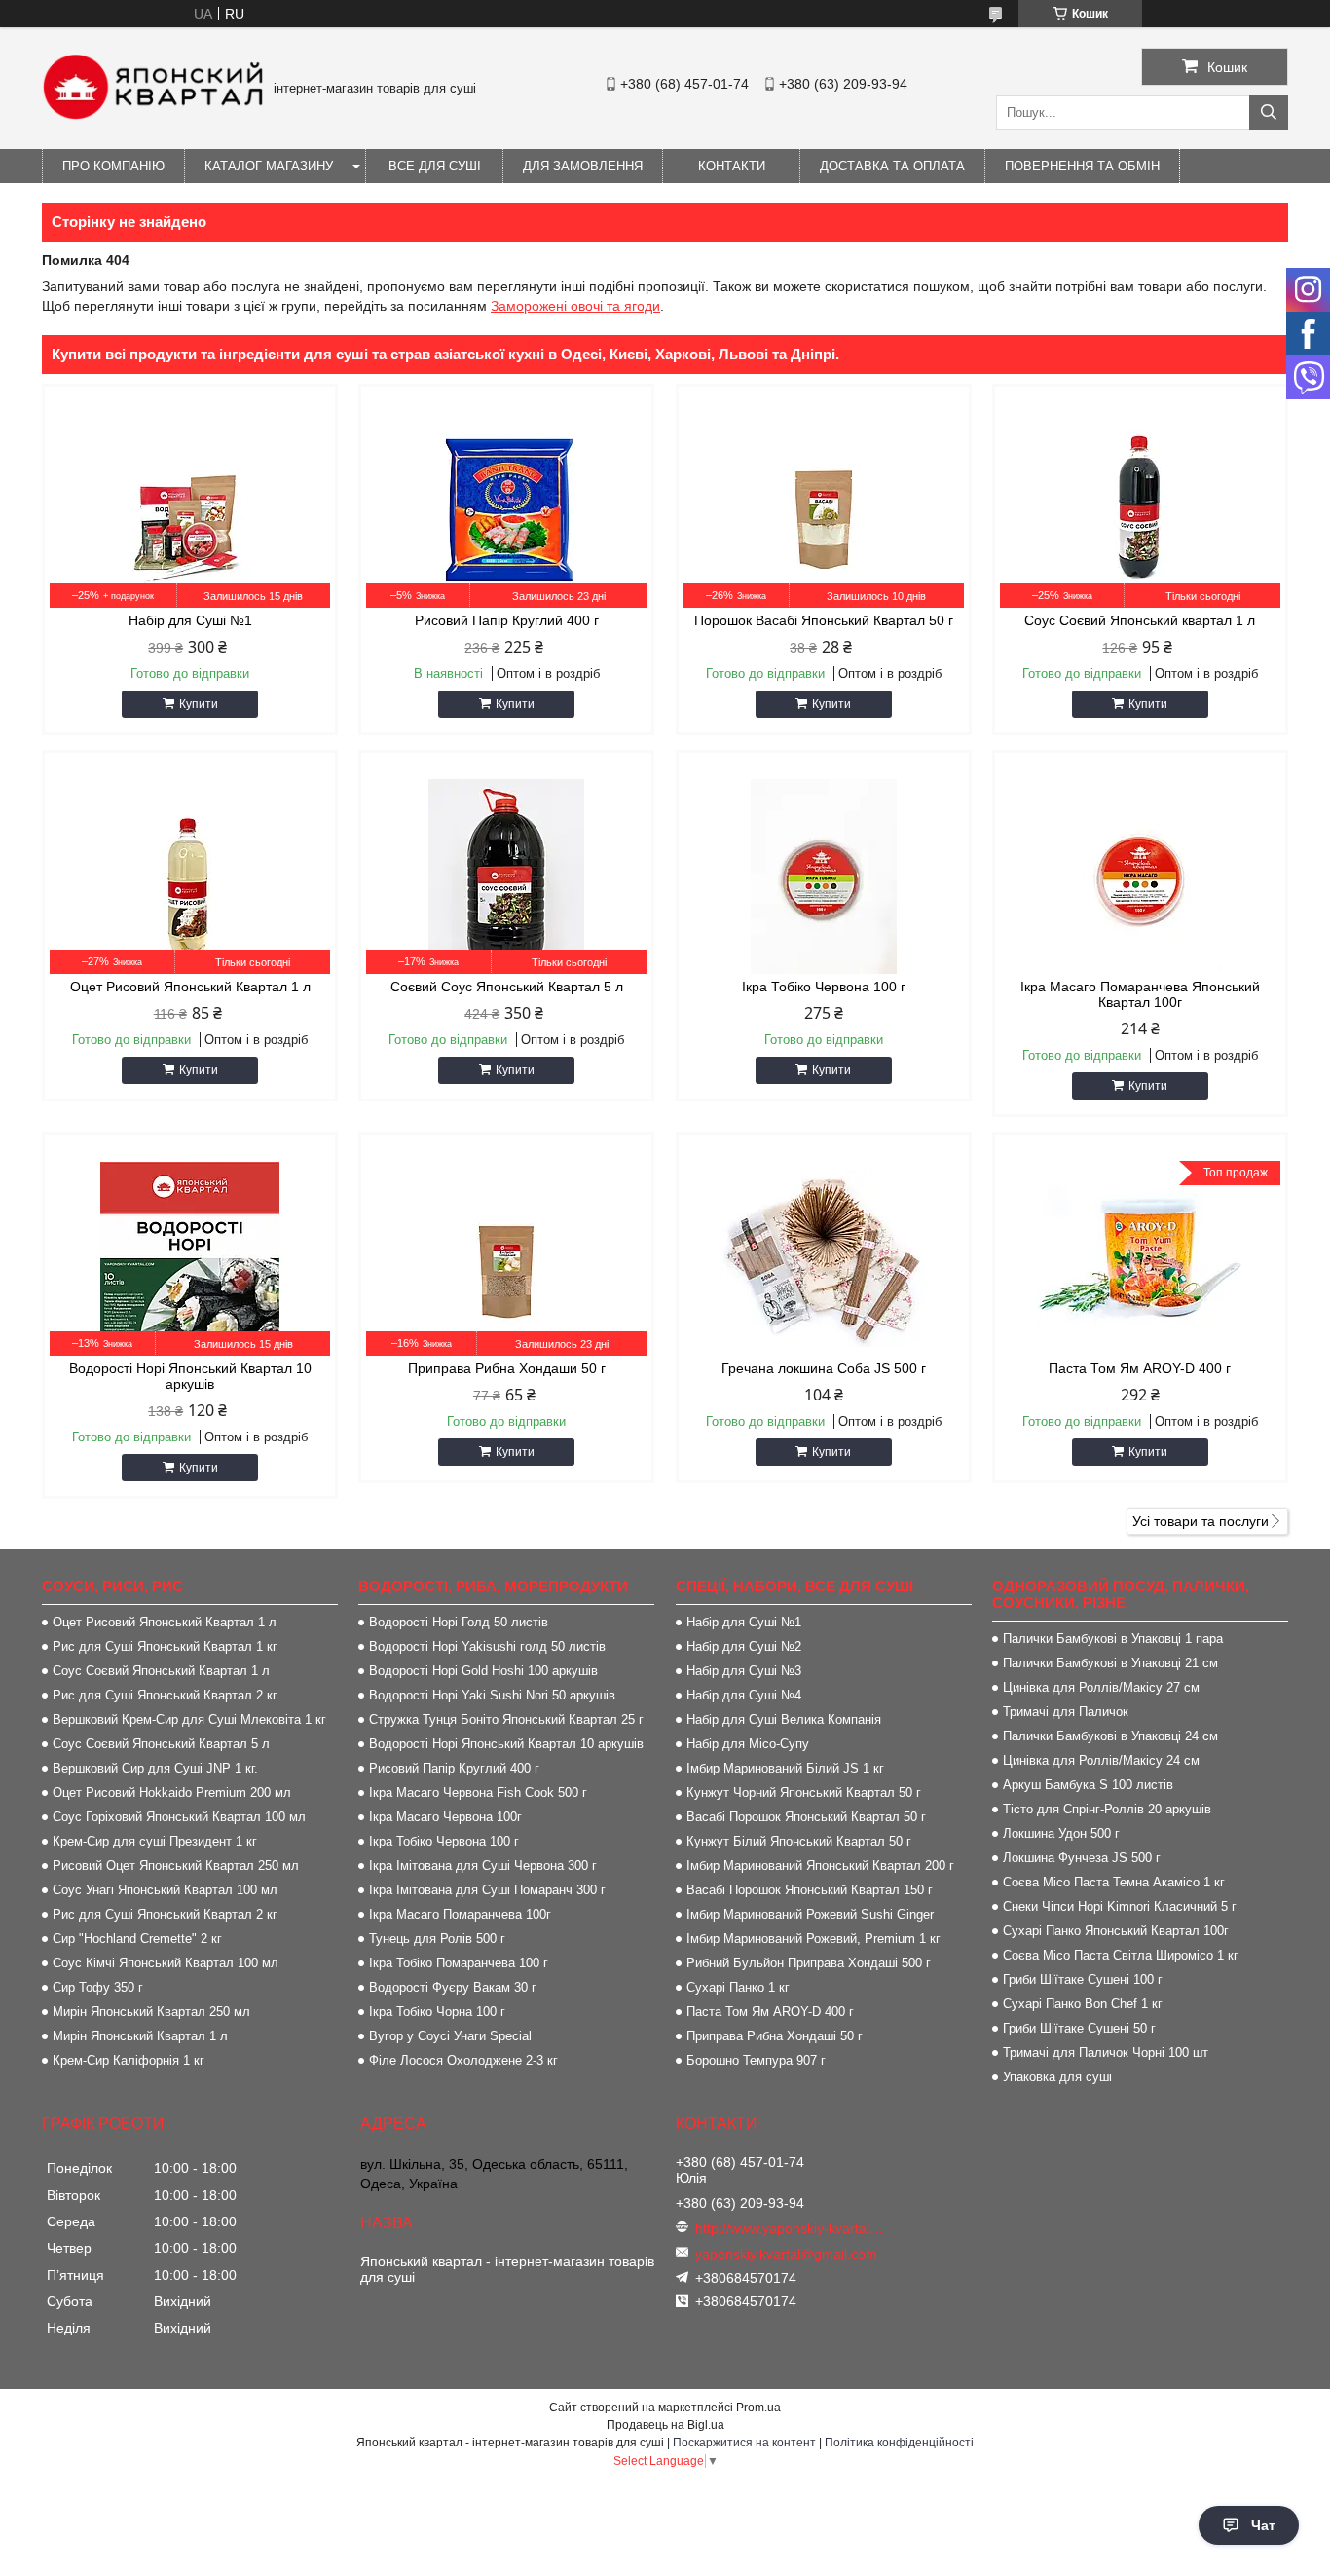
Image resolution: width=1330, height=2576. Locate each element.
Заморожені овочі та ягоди (575, 306)
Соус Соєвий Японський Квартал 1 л (161, 1671)
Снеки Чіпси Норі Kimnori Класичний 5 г (1120, 1906)
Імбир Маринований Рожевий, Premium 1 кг (813, 1939)
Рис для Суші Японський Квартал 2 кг (165, 1695)
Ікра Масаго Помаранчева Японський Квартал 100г (1140, 994)
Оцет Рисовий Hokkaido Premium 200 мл (172, 1792)
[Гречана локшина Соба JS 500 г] (824, 1258)
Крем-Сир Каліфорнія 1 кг (129, 2060)
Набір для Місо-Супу (748, 1744)
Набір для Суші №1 (190, 620)
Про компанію (113, 166)
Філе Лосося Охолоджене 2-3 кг (463, 2060)
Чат (1263, 2525)
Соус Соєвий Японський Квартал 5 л (161, 1744)
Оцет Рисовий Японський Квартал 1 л (190, 987)
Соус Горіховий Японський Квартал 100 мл (179, 1817)
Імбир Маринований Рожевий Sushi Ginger (810, 1914)
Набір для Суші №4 (744, 1695)
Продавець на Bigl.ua (665, 2425)
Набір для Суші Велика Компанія (784, 1719)
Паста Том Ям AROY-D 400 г (1140, 1368)
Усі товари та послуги (1201, 1521)
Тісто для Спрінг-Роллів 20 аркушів (1107, 1809)
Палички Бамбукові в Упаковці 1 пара (1113, 1639)
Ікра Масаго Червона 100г (445, 1817)
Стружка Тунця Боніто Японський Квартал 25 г (506, 1719)
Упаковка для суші (1057, 2077)
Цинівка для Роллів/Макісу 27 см (1101, 1687)
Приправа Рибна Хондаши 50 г (507, 1368)
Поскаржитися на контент (744, 2443)
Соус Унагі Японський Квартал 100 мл (165, 1890)
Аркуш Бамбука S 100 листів (1088, 1785)
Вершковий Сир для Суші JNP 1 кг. (155, 1768)
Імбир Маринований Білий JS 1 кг (785, 1768)
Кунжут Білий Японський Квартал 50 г (799, 1841)
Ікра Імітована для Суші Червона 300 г (483, 1866)
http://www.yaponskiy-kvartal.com (790, 2228)
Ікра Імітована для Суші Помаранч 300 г (487, 1890)
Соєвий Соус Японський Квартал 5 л (507, 987)
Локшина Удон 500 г (1061, 1833)
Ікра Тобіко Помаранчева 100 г (459, 1963)
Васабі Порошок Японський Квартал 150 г (810, 1890)
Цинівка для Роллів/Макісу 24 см (1101, 1760)
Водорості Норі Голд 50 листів (459, 1622)
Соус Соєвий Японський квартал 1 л (1140, 620)
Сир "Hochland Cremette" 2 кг (137, 1939)
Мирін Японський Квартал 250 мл (151, 2012)
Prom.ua (758, 2408)
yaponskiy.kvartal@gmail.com (786, 2254)
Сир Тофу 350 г (98, 1987)
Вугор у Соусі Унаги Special (450, 2036)
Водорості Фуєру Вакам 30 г (453, 1987)
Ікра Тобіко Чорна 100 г (437, 2012)
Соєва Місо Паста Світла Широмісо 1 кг (1121, 1955)
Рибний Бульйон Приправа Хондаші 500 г (809, 1963)
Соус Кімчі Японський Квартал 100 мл (166, 1963)
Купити (199, 704)
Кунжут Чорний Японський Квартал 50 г (804, 1792)
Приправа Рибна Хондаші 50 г (775, 2036)
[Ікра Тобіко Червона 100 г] (824, 877)
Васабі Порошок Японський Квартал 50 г (806, 1817)
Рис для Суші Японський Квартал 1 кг (165, 1646)
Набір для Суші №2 (744, 1646)
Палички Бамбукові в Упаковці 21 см (1110, 1663)
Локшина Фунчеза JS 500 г (1082, 1858)
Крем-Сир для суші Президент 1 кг (155, 1841)
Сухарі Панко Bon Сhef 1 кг (1083, 2004)
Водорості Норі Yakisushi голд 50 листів (487, 1646)
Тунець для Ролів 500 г (437, 1939)
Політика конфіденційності (899, 2443)
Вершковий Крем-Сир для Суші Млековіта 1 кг (189, 1719)
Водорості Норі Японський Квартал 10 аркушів (190, 1376)
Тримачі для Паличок (1066, 1712)
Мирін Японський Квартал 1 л (140, 2036)
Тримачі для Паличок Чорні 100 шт (1106, 2053)
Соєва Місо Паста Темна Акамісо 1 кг (1114, 1882)
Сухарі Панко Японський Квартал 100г (1116, 1931)
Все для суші (435, 166)
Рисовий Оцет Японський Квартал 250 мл (176, 1866)
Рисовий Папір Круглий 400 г (507, 620)
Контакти (732, 166)
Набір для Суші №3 (744, 1671)
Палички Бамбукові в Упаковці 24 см (1110, 1736)
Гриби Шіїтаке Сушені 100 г (1083, 1979)
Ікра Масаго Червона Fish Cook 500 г (478, 1792)
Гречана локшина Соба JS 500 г (824, 1368)
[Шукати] (1269, 112)
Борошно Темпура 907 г (756, 2060)
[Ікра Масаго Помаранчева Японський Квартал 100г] (1140, 877)
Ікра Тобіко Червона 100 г (824, 987)
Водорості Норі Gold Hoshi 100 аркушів (483, 1671)
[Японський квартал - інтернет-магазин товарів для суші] (153, 115)
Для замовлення (583, 166)
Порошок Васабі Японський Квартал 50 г (824, 620)
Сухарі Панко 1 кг (738, 1987)
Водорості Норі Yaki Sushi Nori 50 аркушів (492, 1695)
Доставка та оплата (892, 166)
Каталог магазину (269, 166)
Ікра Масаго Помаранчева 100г (460, 1914)
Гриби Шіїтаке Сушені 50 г (1079, 2028)
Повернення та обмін (1082, 166)
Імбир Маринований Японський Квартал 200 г (820, 1866)
